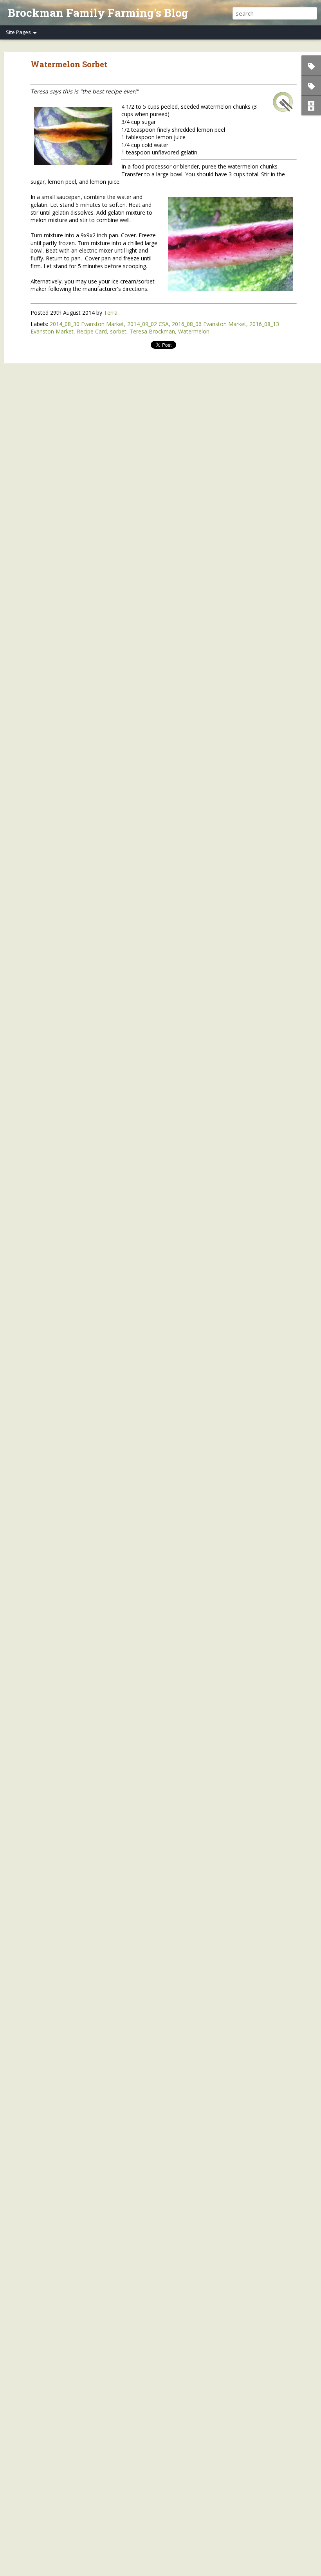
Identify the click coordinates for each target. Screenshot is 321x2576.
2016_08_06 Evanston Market (209, 324)
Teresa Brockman (152, 331)
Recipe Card (92, 331)
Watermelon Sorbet (69, 64)
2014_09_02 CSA (148, 324)
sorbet (118, 331)
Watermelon (194, 331)
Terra (111, 313)
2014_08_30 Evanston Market (87, 324)
